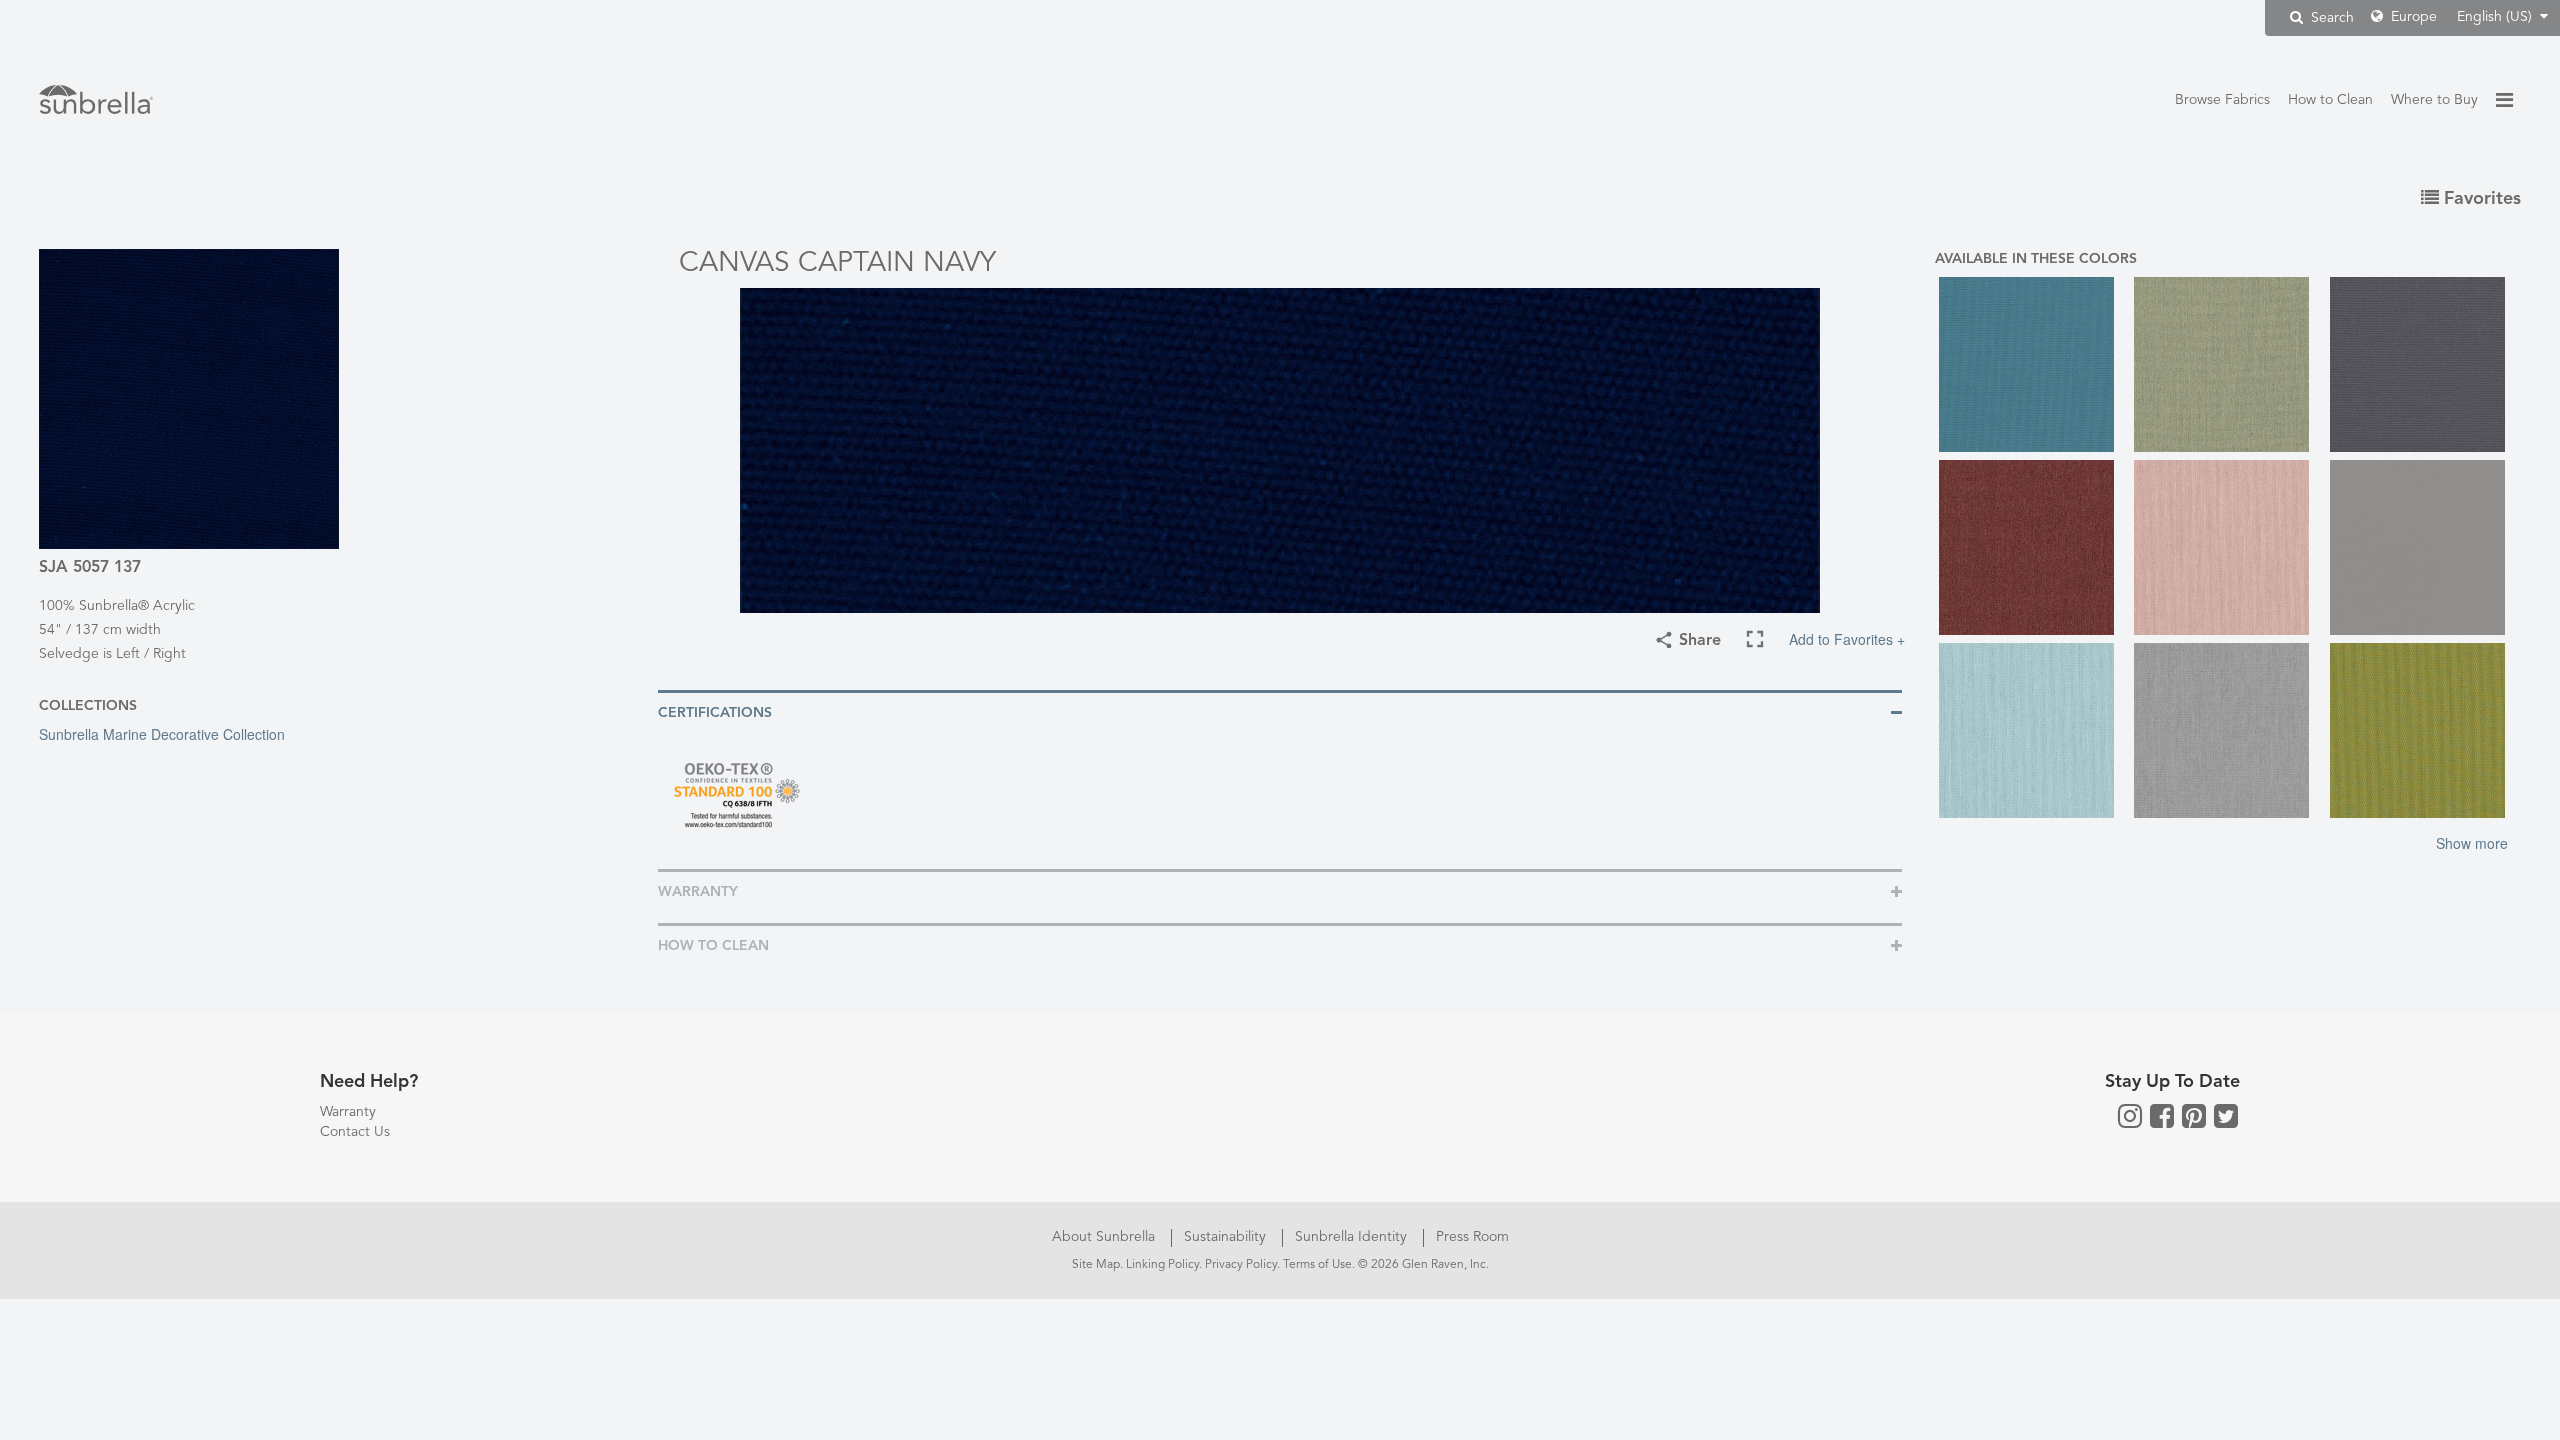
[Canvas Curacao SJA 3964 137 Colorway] (2032, 730)
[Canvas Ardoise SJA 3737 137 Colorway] (2423, 364)
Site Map (1096, 1265)
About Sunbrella (1105, 1237)
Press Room (1472, 1237)
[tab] (1280, 711)
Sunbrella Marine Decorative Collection (162, 734)
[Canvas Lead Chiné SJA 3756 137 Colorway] (2227, 730)
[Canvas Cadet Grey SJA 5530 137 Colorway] (2423, 547)
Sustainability (1227, 1237)
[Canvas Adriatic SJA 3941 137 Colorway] (2032, 364)
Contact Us (355, 1132)
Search (2330, 18)
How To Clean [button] (713, 946)
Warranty (348, 1112)
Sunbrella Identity (1353, 1237)
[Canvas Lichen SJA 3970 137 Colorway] (2423, 730)
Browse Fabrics (2222, 100)
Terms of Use (1317, 1265)
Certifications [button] (715, 713)
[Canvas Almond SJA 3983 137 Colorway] (2227, 364)
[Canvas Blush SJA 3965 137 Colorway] (2227, 547)
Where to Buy (2434, 100)
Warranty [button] (698, 892)
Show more (2472, 843)
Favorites (2480, 199)
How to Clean (2330, 100)
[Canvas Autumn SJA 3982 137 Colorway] (2032, 547)
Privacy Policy (1241, 1265)
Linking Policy (1162, 1265)
